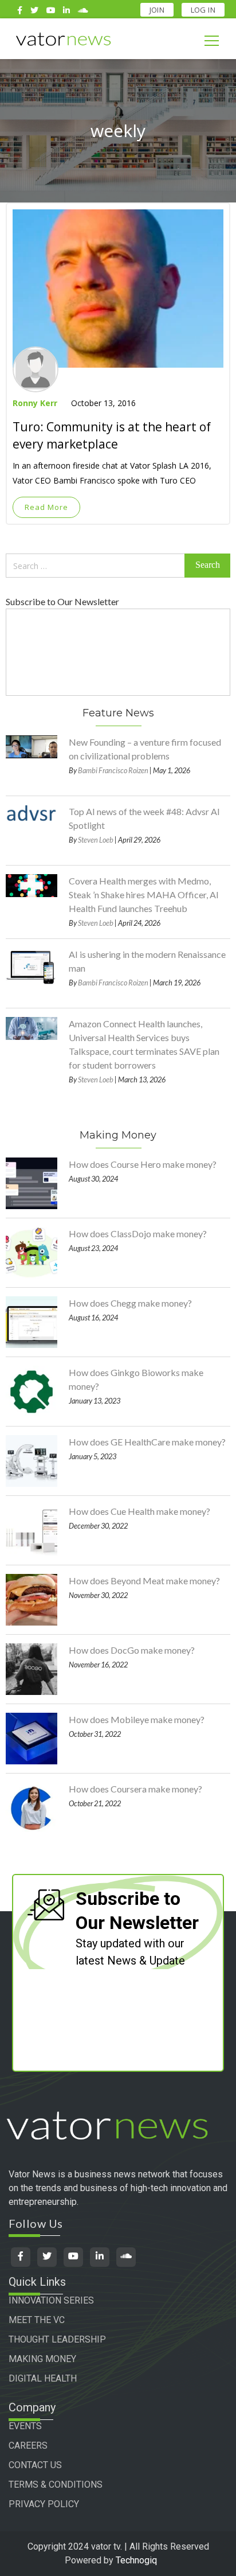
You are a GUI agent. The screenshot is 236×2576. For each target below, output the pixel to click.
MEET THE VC (37, 2320)
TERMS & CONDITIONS (56, 2485)
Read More (46, 507)
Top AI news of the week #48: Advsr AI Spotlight (144, 818)
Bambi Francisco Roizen (113, 770)
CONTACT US (35, 2465)
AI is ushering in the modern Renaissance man (147, 961)
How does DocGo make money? (132, 1650)
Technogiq (136, 2560)
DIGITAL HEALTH (43, 2378)
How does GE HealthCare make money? (147, 1442)
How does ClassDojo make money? (138, 1234)
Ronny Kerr (35, 403)
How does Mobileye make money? (137, 1719)
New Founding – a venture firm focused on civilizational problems (145, 749)
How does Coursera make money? (135, 1789)
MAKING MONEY (42, 2359)
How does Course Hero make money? (143, 1164)
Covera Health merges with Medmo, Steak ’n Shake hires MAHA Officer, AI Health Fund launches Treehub (144, 895)
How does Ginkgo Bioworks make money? (136, 1379)
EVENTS (25, 2426)
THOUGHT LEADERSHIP (57, 2339)
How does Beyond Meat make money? (144, 1581)
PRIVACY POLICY (44, 2504)
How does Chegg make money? (130, 1303)
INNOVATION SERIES (51, 2300)
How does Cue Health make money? (139, 1511)
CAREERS (28, 2446)
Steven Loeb (96, 840)
